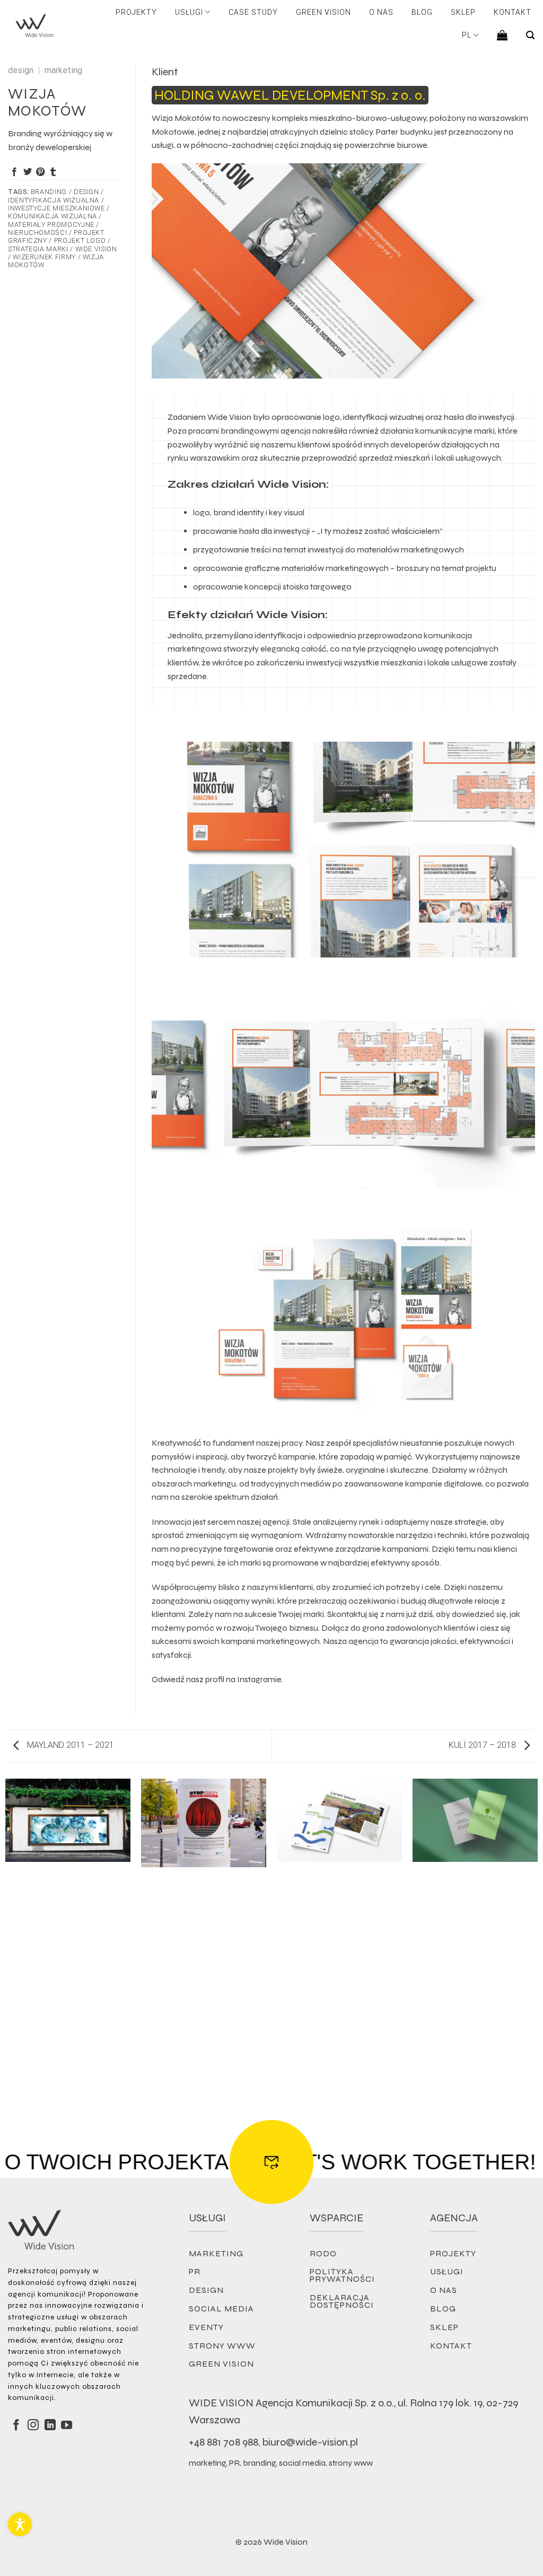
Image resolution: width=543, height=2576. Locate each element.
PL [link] (467, 35)
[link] (20, 2524)
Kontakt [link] (513, 12)
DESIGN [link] (206, 2290)
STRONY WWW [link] (222, 2346)
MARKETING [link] (216, 2253)
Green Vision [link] (323, 12)
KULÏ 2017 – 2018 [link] (483, 1745)
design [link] (21, 70)
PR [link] (195, 2271)
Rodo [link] (323, 2253)
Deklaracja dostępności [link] (342, 2301)
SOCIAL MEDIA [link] (221, 2309)
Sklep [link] (463, 12)
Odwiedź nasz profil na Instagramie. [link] (217, 1679)
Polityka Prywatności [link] (342, 2275)
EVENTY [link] (206, 2327)
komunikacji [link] (31, 2398)
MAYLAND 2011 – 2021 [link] (69, 1745)
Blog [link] (422, 12)
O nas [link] (381, 12)
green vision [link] (221, 2364)
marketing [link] (63, 70)
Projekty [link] (136, 12)
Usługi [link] (189, 12)
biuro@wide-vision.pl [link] (310, 2442)
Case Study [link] (253, 12)
